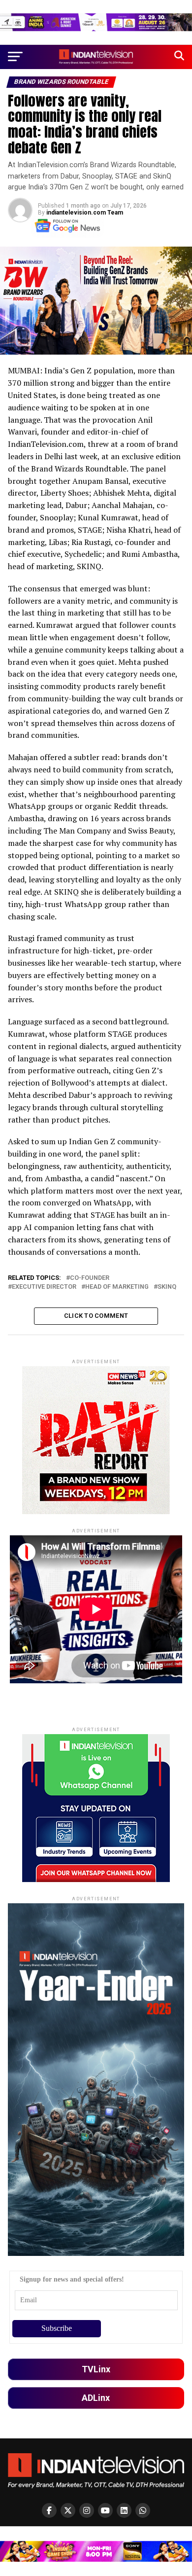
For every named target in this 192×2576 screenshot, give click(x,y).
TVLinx (96, 2369)
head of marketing (117, 1287)
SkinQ (167, 1287)
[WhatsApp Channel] (143, 2510)
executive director (44, 1287)
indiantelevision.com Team (85, 213)
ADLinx (96, 2398)
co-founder (90, 1278)
